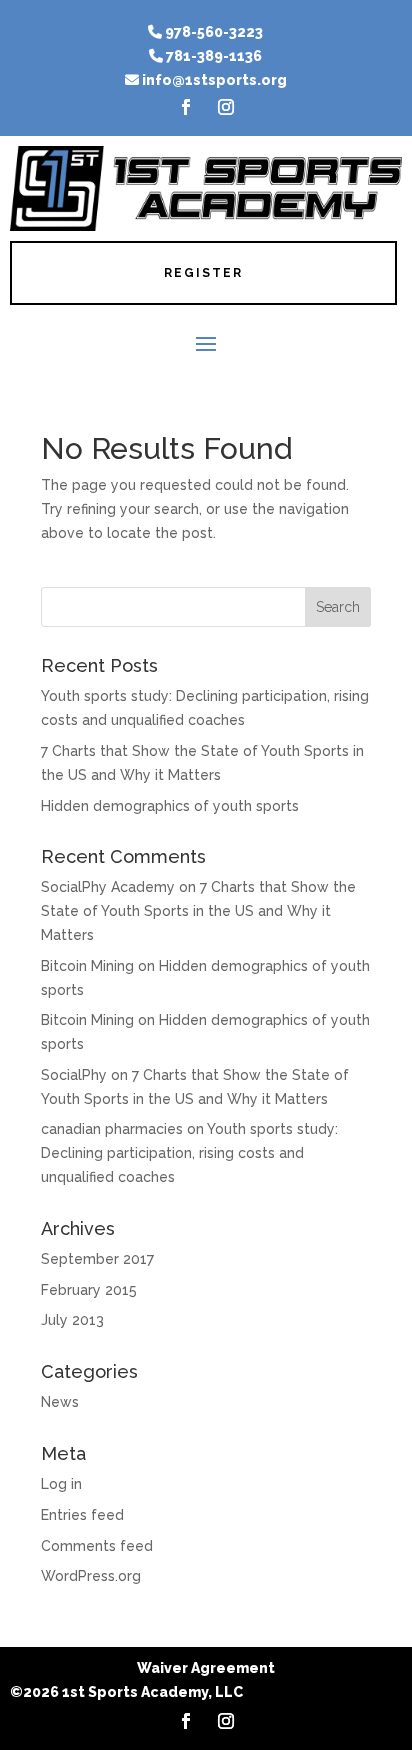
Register (203, 273)
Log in (61, 1484)
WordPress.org (91, 1576)
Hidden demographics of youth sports (170, 806)
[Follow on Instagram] (226, 107)
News (60, 1402)
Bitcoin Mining (87, 966)
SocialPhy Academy (108, 887)
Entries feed (82, 1515)
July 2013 (72, 1320)
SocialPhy (74, 1075)
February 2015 (89, 1290)
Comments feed (97, 1546)
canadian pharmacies (112, 1129)
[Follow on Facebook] (186, 107)
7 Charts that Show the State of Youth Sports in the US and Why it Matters (198, 911)
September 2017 (97, 1259)
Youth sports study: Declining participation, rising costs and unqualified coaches (189, 1153)
